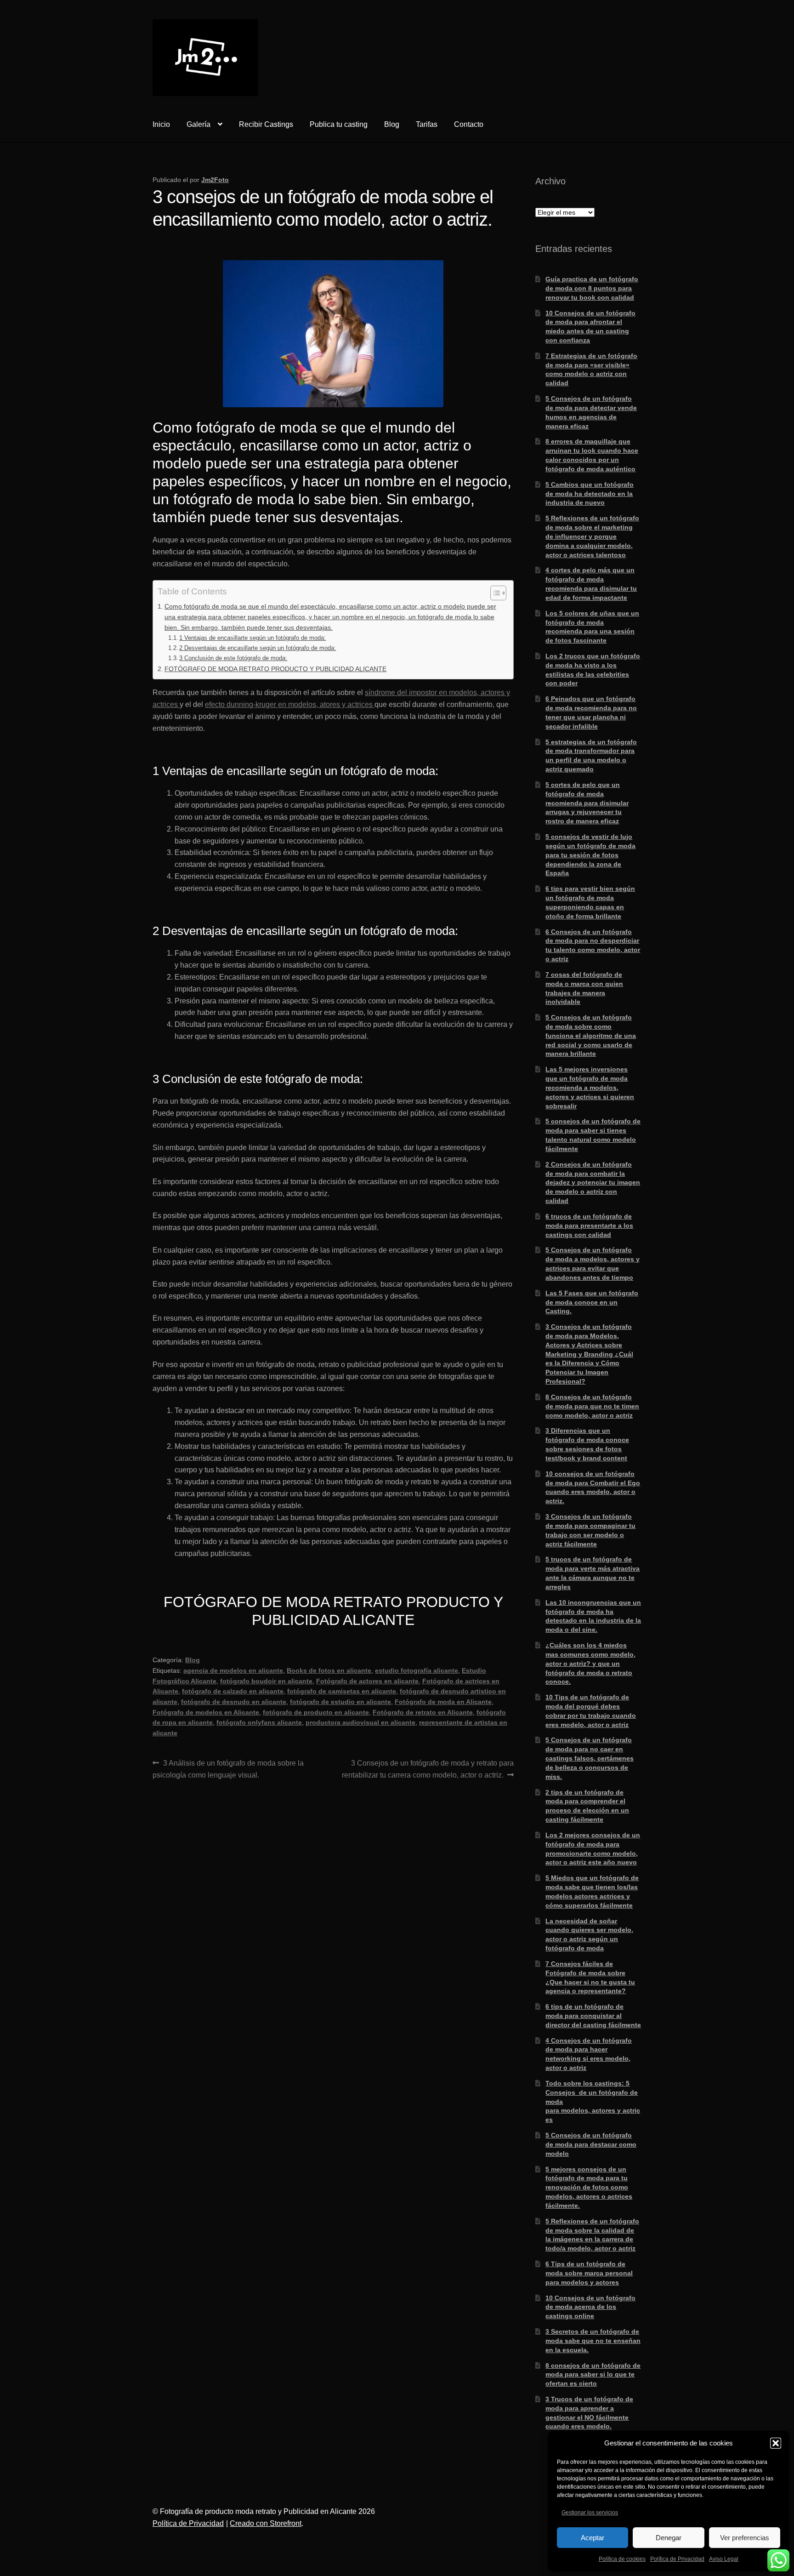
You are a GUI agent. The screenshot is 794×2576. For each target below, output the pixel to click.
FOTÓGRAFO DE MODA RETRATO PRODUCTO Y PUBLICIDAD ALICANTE (275, 669)
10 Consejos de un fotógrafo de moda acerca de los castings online (590, 2307)
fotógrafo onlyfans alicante (259, 1722)
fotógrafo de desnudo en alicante (234, 1702)
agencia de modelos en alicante (233, 1670)
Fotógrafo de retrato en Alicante (423, 1712)
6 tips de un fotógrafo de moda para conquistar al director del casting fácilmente (593, 2016)
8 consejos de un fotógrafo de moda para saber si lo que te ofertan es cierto (593, 2375)
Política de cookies (622, 2559)
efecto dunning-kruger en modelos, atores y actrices (290, 704)
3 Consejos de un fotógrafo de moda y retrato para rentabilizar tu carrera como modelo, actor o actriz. (428, 1769)
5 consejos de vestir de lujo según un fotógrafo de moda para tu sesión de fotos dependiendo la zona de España (590, 855)
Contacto (469, 124)
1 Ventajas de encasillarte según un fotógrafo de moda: (252, 638)
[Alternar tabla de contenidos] (494, 593)
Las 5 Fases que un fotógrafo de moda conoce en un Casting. (592, 1302)
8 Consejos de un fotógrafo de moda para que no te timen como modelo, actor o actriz (592, 1406)
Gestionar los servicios (590, 2513)
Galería (198, 124)
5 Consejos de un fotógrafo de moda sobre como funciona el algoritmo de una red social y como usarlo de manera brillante (591, 1035)
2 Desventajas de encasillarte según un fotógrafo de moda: (258, 648)
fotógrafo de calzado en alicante (233, 1691)
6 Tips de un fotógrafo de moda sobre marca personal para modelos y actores (589, 2273)
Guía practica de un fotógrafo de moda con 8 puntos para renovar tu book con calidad (592, 288)
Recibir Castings (266, 124)
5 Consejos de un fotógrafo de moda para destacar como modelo (591, 2144)
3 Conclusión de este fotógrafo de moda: (233, 658)
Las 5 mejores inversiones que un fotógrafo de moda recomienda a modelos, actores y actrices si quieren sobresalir (590, 1087)
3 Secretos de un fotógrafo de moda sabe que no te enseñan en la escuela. (593, 2341)
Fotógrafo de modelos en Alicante (206, 1712)
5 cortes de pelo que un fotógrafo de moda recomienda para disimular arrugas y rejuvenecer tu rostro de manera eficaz (587, 803)
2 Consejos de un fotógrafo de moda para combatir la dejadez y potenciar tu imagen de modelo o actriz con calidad (593, 1183)
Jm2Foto (215, 180)
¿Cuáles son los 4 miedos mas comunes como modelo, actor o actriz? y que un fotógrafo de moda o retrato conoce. (590, 1663)
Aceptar (593, 2538)
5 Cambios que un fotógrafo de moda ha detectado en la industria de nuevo (590, 494)
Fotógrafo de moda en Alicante (443, 1702)
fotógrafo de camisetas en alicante (342, 1691)
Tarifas (427, 124)
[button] (776, 2443)
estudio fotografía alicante (417, 1670)
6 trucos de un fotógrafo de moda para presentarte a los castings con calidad (589, 1225)
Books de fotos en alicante (329, 1670)
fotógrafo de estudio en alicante (340, 1702)
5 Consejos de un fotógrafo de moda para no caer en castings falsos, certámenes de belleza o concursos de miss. (590, 1758)
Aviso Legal (724, 2559)
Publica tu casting (339, 124)
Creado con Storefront (266, 2523)
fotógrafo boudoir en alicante (266, 1681)
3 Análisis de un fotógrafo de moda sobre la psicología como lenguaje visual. (228, 1769)
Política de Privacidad (677, 2559)
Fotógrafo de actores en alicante (367, 1681)
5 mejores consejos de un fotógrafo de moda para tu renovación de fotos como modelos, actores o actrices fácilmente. (589, 2187)
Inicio (161, 124)
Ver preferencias (745, 2538)
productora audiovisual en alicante (360, 1722)
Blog (392, 124)
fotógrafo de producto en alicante (316, 1712)
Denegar (669, 2538)
